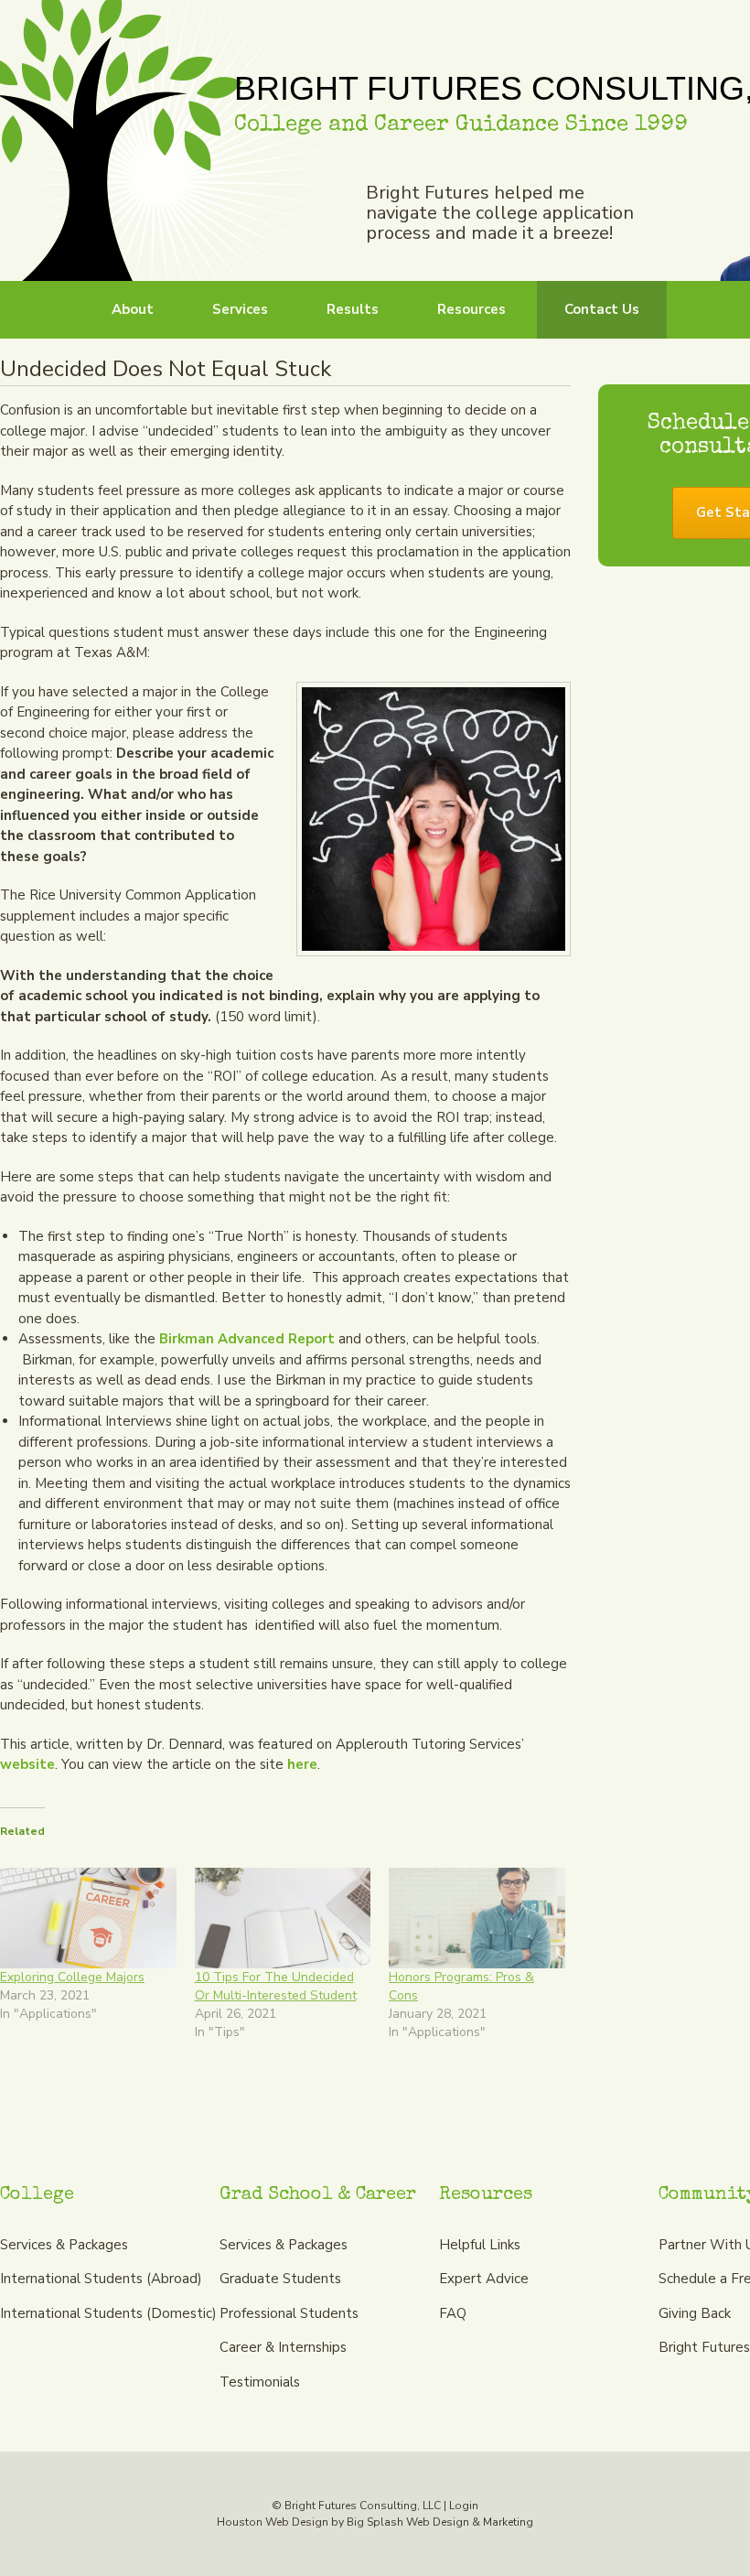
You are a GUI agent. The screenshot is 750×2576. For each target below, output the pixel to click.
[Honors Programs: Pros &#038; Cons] (477, 1918)
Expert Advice (484, 2279)
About (133, 309)
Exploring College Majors (72, 1977)
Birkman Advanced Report (247, 1339)
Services (240, 309)
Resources (471, 309)
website (27, 1764)
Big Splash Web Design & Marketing (440, 2522)
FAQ (453, 2313)
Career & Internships (283, 2347)
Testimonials (260, 2382)
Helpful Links (480, 2245)
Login (464, 2506)
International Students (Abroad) (101, 2279)
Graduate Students (280, 2279)
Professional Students (289, 2313)
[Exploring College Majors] (88, 1918)
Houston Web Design (273, 2522)
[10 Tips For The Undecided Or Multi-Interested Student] (283, 1918)
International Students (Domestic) (108, 2313)
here (302, 1764)
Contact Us (602, 309)
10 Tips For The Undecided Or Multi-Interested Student (276, 1986)
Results (353, 309)
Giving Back (695, 2313)
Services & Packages (64, 2245)
